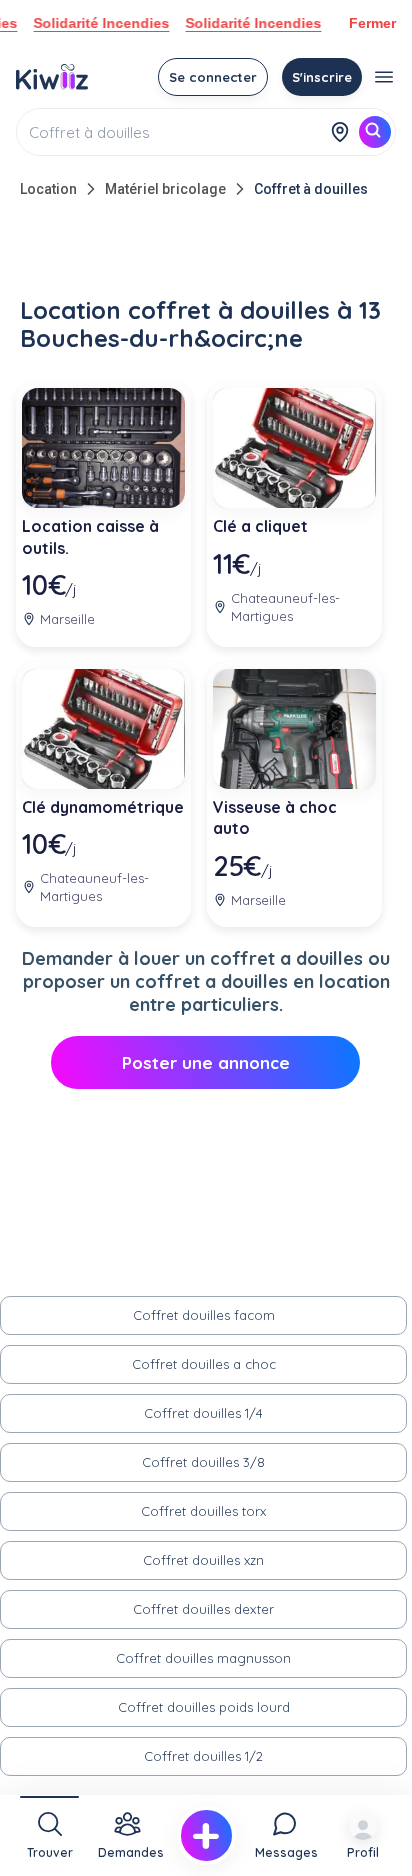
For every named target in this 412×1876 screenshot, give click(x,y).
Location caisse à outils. (90, 537)
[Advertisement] (206, 252)
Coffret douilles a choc (204, 1364)
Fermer (372, 23)
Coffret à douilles (311, 189)
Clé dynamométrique (103, 807)
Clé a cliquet (260, 526)
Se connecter (213, 77)
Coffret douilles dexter (203, 1609)
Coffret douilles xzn (203, 1560)
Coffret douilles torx (203, 1511)
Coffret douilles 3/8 (203, 1462)
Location (48, 189)
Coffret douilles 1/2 (203, 1756)
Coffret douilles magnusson (203, 1658)
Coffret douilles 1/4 (203, 1413)
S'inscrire (322, 77)
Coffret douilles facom (204, 1315)
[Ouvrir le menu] (384, 77)
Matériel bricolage (165, 189)
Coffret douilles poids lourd (204, 1707)
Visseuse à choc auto (275, 818)
